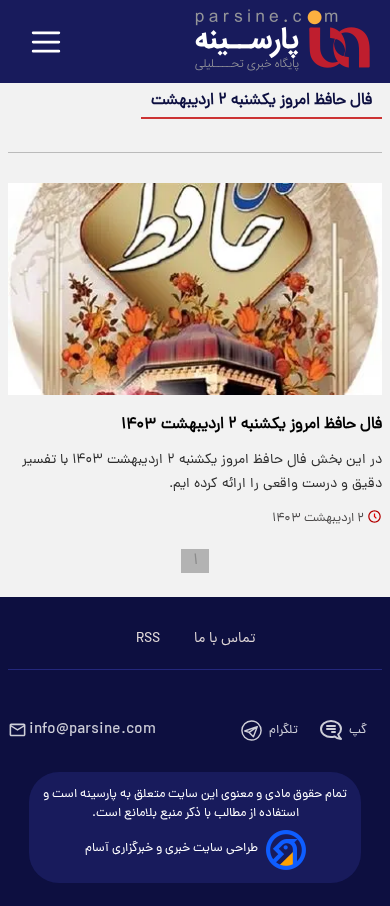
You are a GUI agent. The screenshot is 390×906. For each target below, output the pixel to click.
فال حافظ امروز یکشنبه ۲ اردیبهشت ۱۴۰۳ (251, 425)
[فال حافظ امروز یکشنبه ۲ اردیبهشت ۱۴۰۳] (195, 289)
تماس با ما (224, 639)
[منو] (46, 43)
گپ (358, 730)
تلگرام (283, 730)
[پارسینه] (272, 43)
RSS (148, 639)
